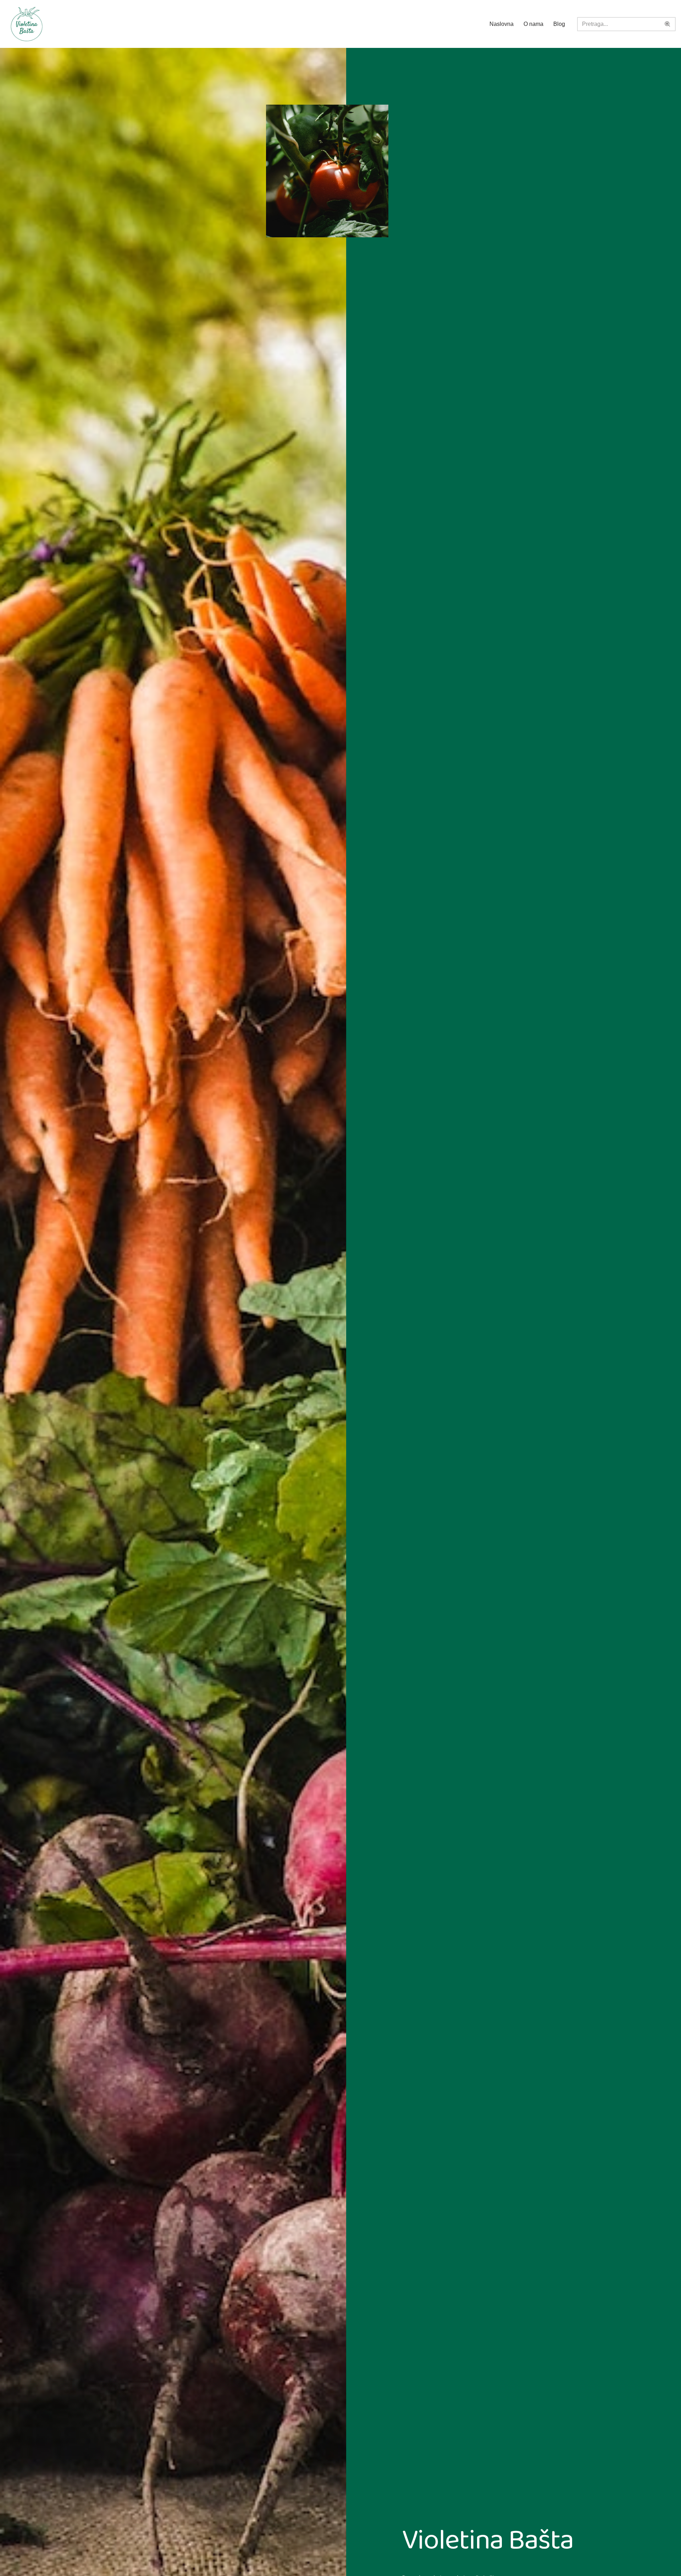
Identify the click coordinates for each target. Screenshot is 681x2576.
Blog (559, 24)
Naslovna (502, 24)
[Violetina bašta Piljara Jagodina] (27, 24)
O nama (533, 24)
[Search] (668, 24)
